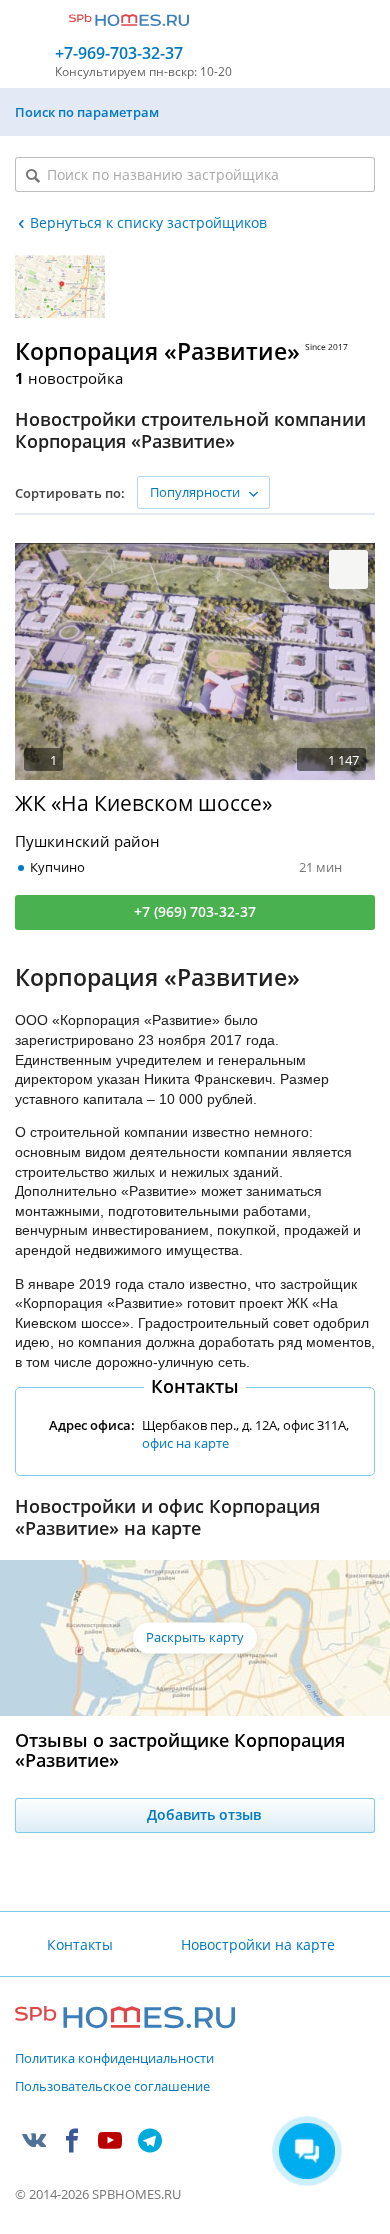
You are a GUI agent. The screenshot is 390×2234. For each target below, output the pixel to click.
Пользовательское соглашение (112, 2087)
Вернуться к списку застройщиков (148, 222)
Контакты (80, 1944)
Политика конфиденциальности (114, 2059)
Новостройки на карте (257, 1944)
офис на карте (185, 1443)
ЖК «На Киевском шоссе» (143, 803)
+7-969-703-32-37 (119, 53)
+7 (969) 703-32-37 (195, 911)
